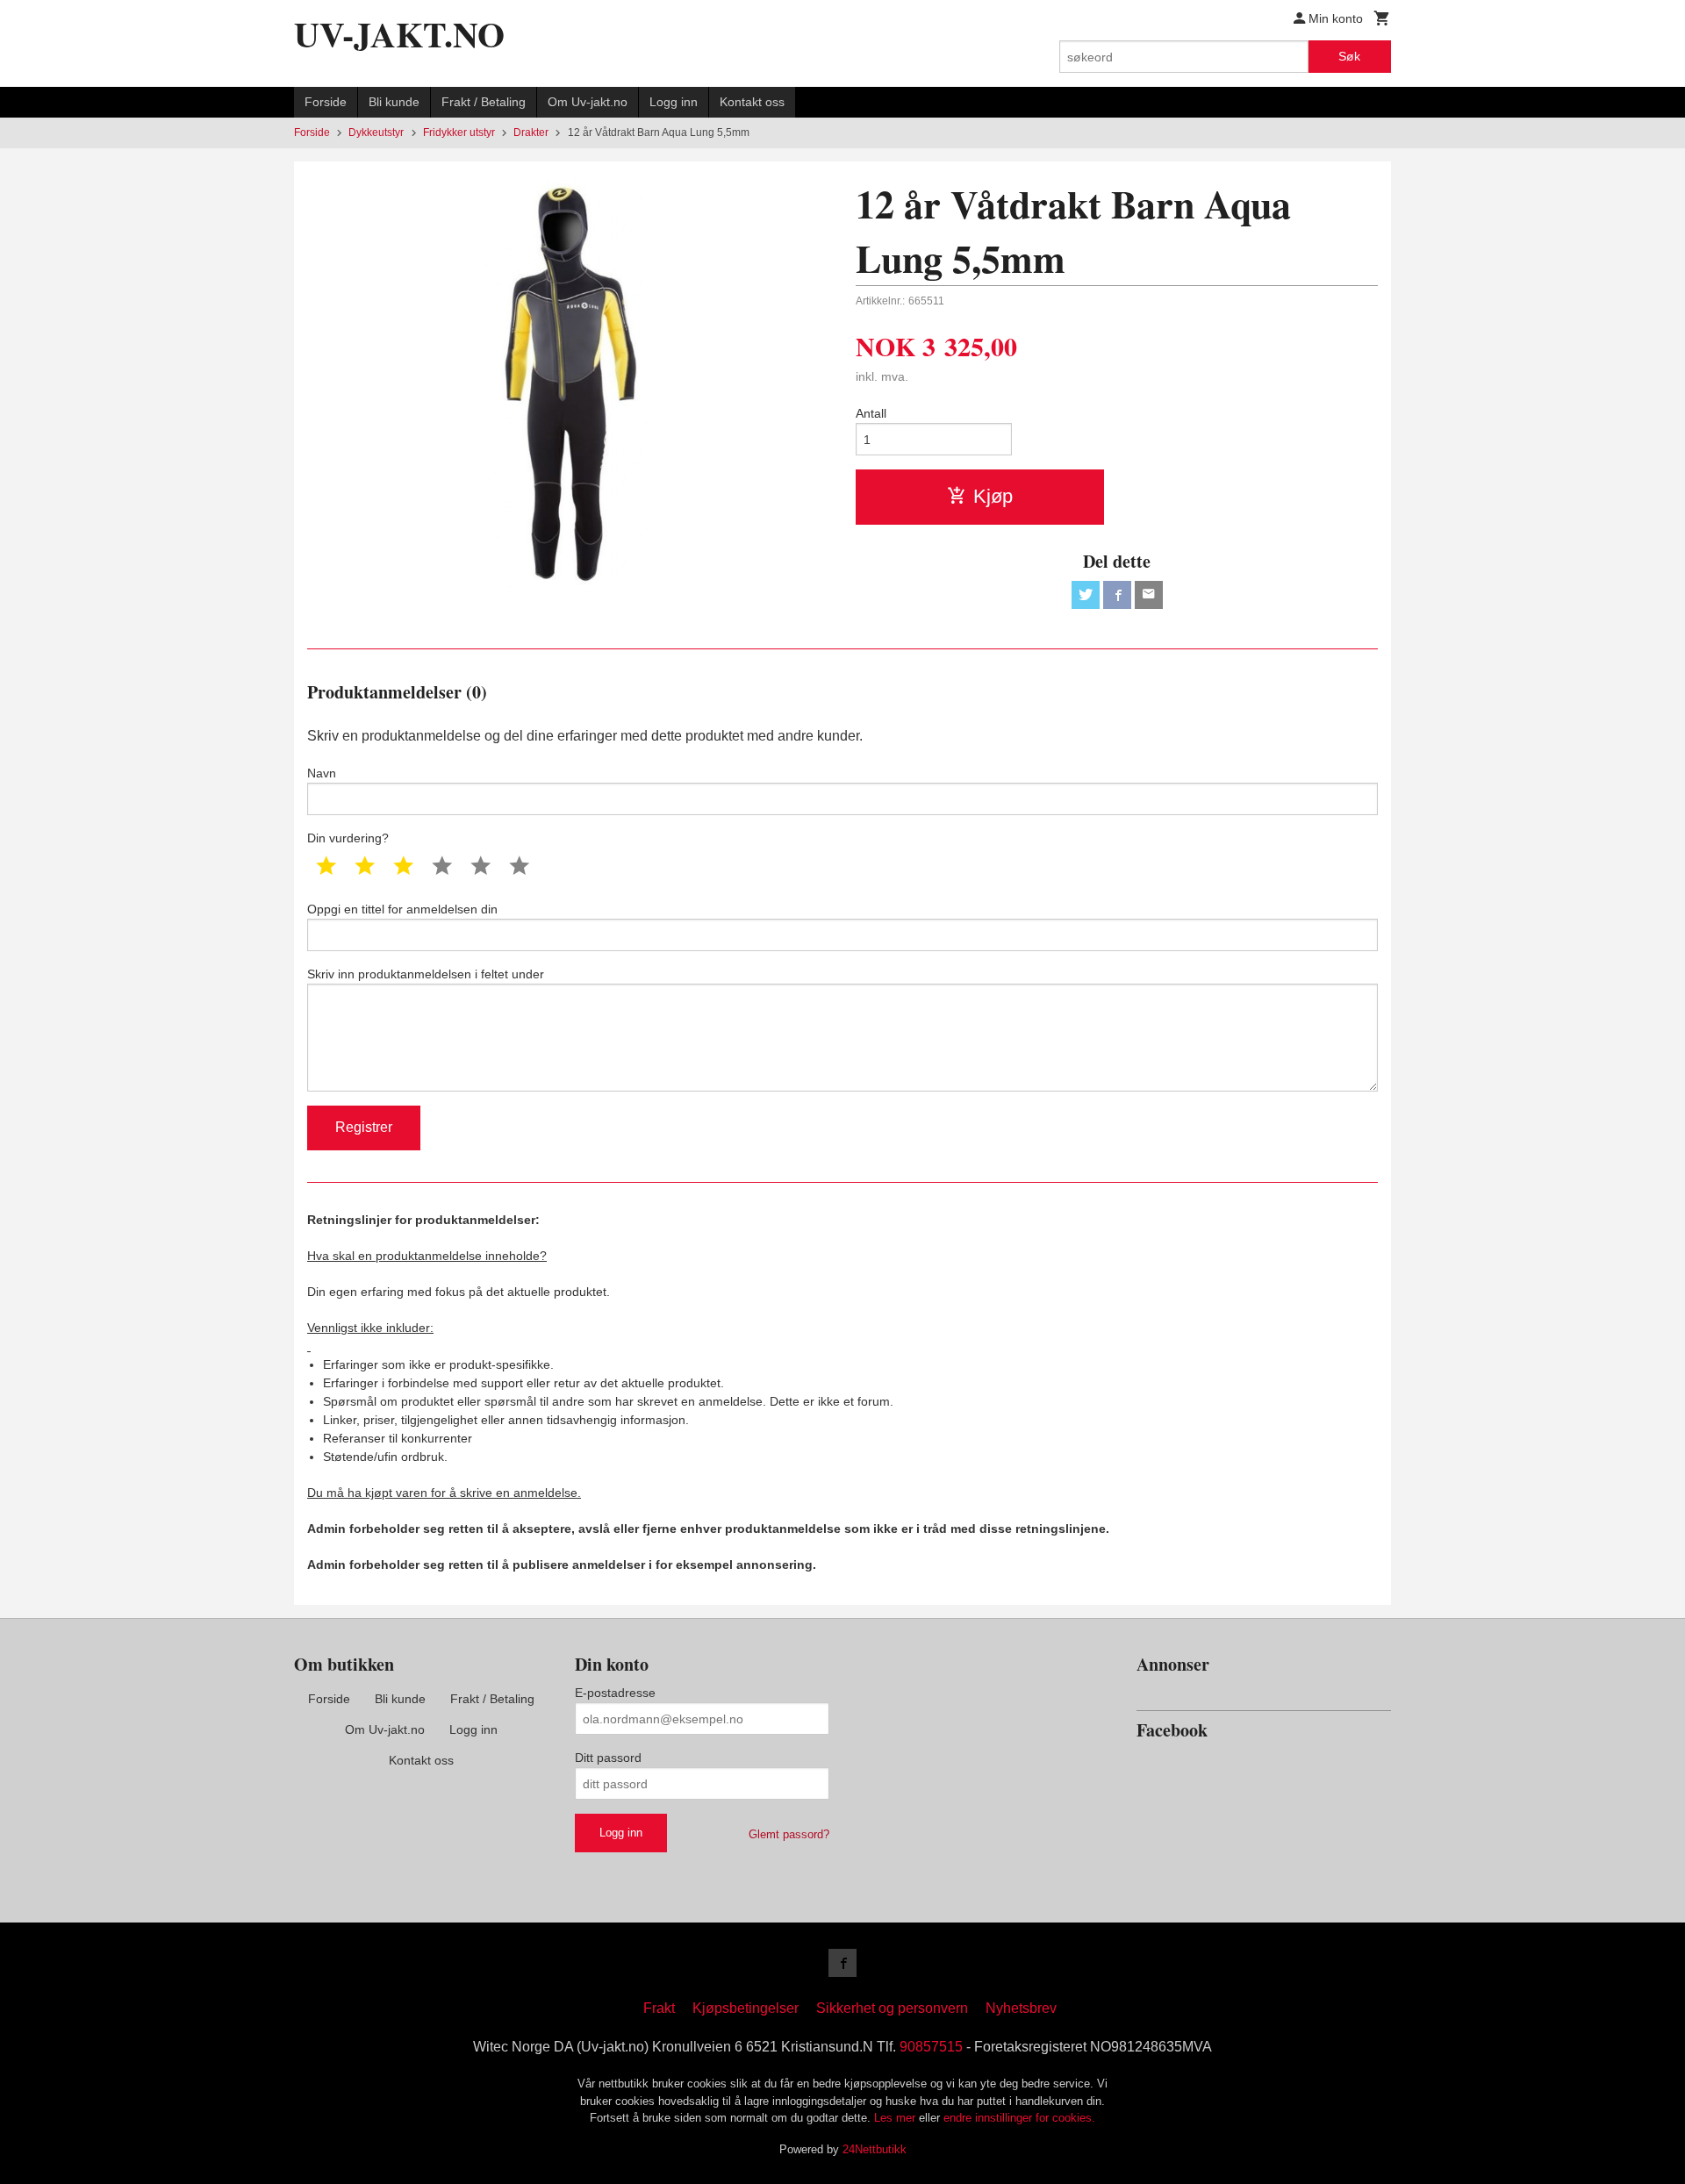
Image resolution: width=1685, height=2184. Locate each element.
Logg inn (674, 102)
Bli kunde (394, 102)
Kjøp (993, 496)
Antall (871, 413)
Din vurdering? (348, 838)
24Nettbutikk (875, 2149)
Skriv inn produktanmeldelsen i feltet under (426, 974)
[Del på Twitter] (1086, 595)
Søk (1349, 56)
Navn (322, 773)
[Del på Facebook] (1117, 595)
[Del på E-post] (1149, 595)
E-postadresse (615, 1693)
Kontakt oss (752, 102)
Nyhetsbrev (1021, 2008)
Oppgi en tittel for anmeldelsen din (402, 909)
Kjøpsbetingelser (746, 2008)
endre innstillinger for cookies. (1019, 2118)
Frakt (659, 2008)
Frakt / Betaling (484, 102)
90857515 (931, 2047)
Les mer (896, 2118)
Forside (326, 102)
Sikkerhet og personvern (892, 2008)
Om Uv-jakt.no (588, 102)
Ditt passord (608, 1758)
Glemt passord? (789, 1834)
